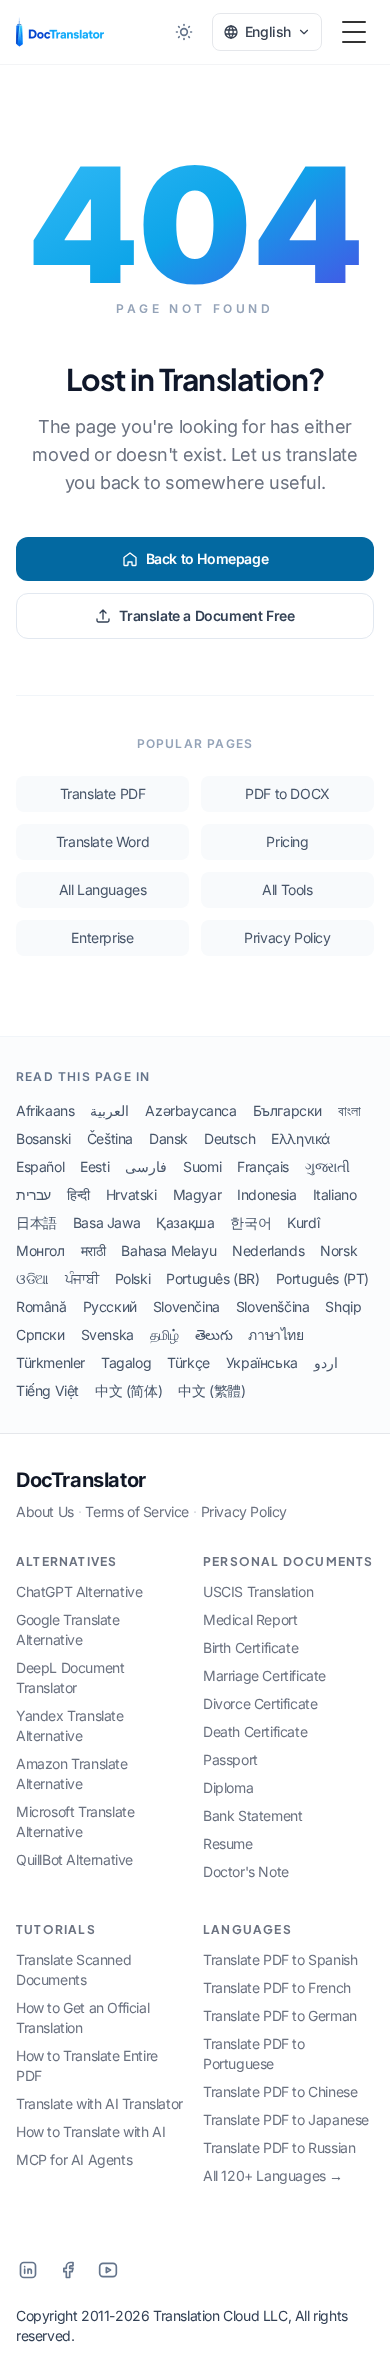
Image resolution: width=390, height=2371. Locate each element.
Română (41, 1306)
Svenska (107, 1334)
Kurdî (303, 1222)
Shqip (343, 1306)
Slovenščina (273, 1306)
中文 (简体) (128, 1390)
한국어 (250, 1222)
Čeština (110, 1138)
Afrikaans (45, 1110)
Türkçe (188, 1362)
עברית (33, 1194)
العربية (109, 1110)
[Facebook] (68, 2270)
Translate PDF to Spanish (280, 1959)
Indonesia (266, 1194)
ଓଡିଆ (32, 1278)
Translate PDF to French (277, 1987)
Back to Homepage (207, 558)
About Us (45, 1511)
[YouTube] (108, 2270)
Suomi (202, 1166)
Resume (228, 1843)
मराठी (93, 1250)
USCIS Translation (258, 1591)
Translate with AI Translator (99, 2103)
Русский (110, 1306)
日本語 (36, 1222)
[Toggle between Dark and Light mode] (184, 32)
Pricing (287, 841)
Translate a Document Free (206, 615)
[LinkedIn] (28, 2270)
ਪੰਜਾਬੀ (82, 1278)
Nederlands (268, 1250)
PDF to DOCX (287, 793)
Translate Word (102, 841)
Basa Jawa (106, 1222)
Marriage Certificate (264, 1675)
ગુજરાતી (327, 1166)
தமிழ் (164, 1334)
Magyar (197, 1194)
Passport (230, 1759)
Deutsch (229, 1138)
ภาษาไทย (275, 1334)
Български (287, 1110)
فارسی (146, 1166)
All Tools (287, 889)
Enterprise (102, 937)
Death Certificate (255, 1731)
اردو (326, 1362)
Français (263, 1166)
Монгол (40, 1250)
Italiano (335, 1194)
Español (40, 1166)
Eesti (94, 1166)
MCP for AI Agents (74, 2159)
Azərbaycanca (190, 1110)
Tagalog (126, 1362)
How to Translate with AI (90, 2131)
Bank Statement (252, 1815)
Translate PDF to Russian (279, 2147)
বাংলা (349, 1110)
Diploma (228, 1787)
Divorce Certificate (260, 1703)
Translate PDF (103, 793)
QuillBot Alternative (74, 1859)
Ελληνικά (300, 1138)
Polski (133, 1278)
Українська (262, 1362)
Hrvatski (131, 1194)
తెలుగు (214, 1334)
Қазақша (185, 1222)
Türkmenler (50, 1362)
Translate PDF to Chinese (280, 2091)
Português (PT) (322, 1278)
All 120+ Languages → (273, 2175)
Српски (40, 1334)
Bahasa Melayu (168, 1250)
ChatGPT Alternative (79, 1591)
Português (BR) (212, 1278)
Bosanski (43, 1138)
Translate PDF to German (280, 2015)
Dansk (168, 1138)
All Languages (103, 889)
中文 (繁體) (211, 1390)
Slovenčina (186, 1306)
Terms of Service (137, 1511)
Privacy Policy (287, 937)
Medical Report (250, 1619)
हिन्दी (78, 1194)
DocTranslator (81, 1480)
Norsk (338, 1250)
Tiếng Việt (47, 1390)
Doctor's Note (246, 1871)
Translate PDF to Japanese (286, 2119)
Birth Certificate (250, 1647)
